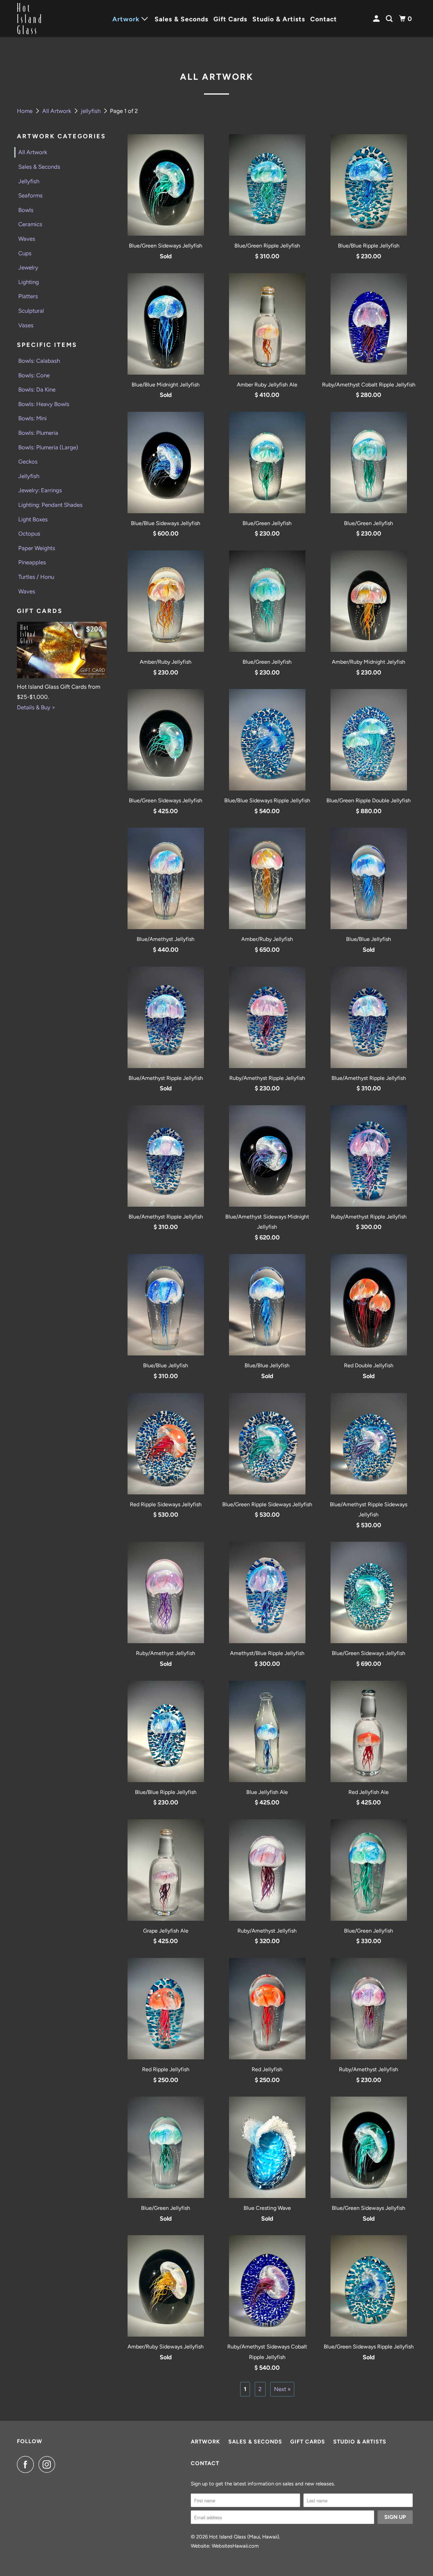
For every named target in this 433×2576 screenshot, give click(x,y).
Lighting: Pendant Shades (50, 505)
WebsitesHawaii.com (235, 2546)
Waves (27, 239)
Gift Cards (230, 19)
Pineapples (32, 562)
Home (25, 111)
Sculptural (31, 311)
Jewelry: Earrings (40, 490)
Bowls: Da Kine (37, 389)
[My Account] (377, 19)
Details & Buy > (36, 707)
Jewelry (28, 267)
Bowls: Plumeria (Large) (48, 447)
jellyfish (91, 111)
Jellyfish (29, 181)
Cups (25, 253)
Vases (26, 325)
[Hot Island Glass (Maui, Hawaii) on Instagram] (49, 2464)
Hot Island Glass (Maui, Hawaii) (244, 2537)
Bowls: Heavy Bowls (44, 404)
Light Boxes (33, 519)
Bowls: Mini (32, 418)
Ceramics (30, 224)
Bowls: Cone (34, 375)
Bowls (26, 210)
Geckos (28, 462)
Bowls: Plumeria (38, 433)
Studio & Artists (279, 19)
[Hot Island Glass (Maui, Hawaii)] (47, 19)
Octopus (29, 534)
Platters (28, 296)
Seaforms (30, 195)
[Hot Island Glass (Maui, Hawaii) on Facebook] (27, 2464)
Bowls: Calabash (39, 361)
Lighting (29, 282)
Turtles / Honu (36, 577)
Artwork (206, 2442)
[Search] (390, 19)
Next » (282, 2389)
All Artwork (57, 111)
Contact (324, 19)
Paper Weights (37, 548)
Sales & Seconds (181, 19)
